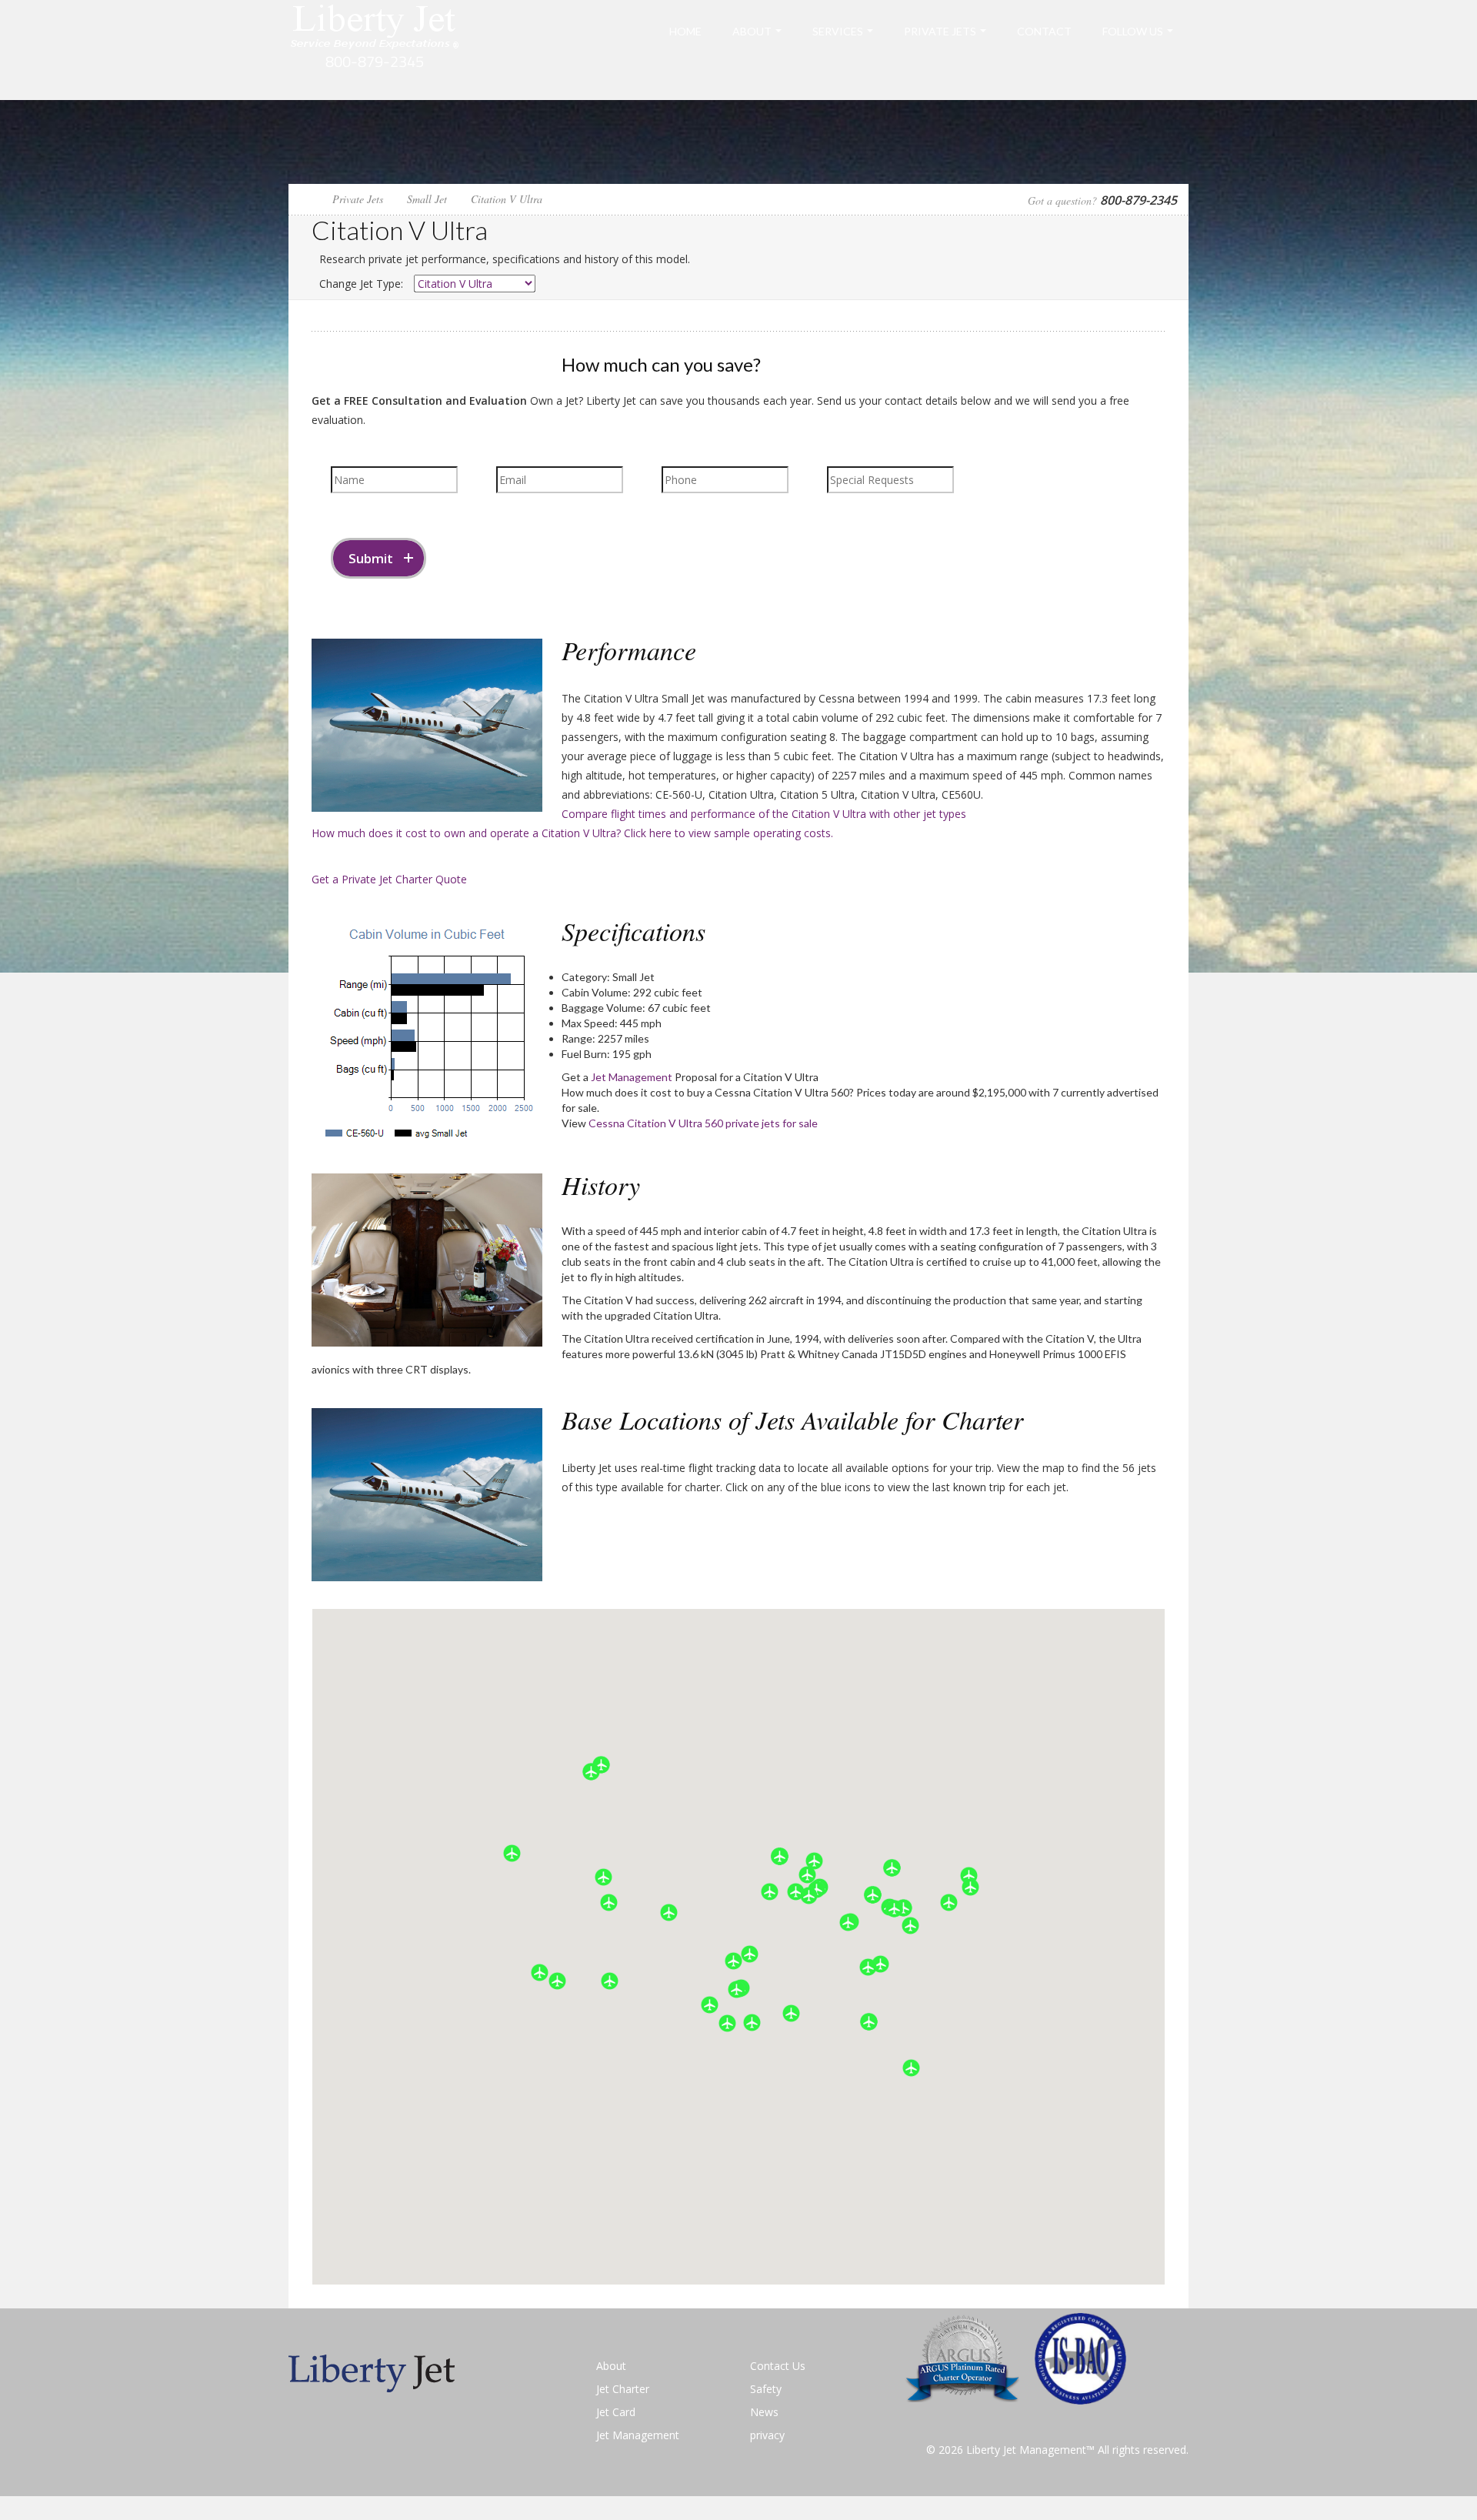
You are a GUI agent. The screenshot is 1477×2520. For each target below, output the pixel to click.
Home (685, 31)
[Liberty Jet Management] (375, 49)
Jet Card (616, 2412)
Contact (1044, 31)
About (752, 31)
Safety (766, 2389)
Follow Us (1133, 31)
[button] (911, 2068)
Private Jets (940, 31)
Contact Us (778, 2366)
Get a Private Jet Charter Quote (389, 879)
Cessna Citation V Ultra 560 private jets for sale (703, 1123)
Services (838, 31)
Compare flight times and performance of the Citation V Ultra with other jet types (764, 814)
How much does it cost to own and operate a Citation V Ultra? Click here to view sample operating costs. (572, 833)
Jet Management (632, 1077)
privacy (767, 2435)
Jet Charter (623, 2389)
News (764, 2412)
